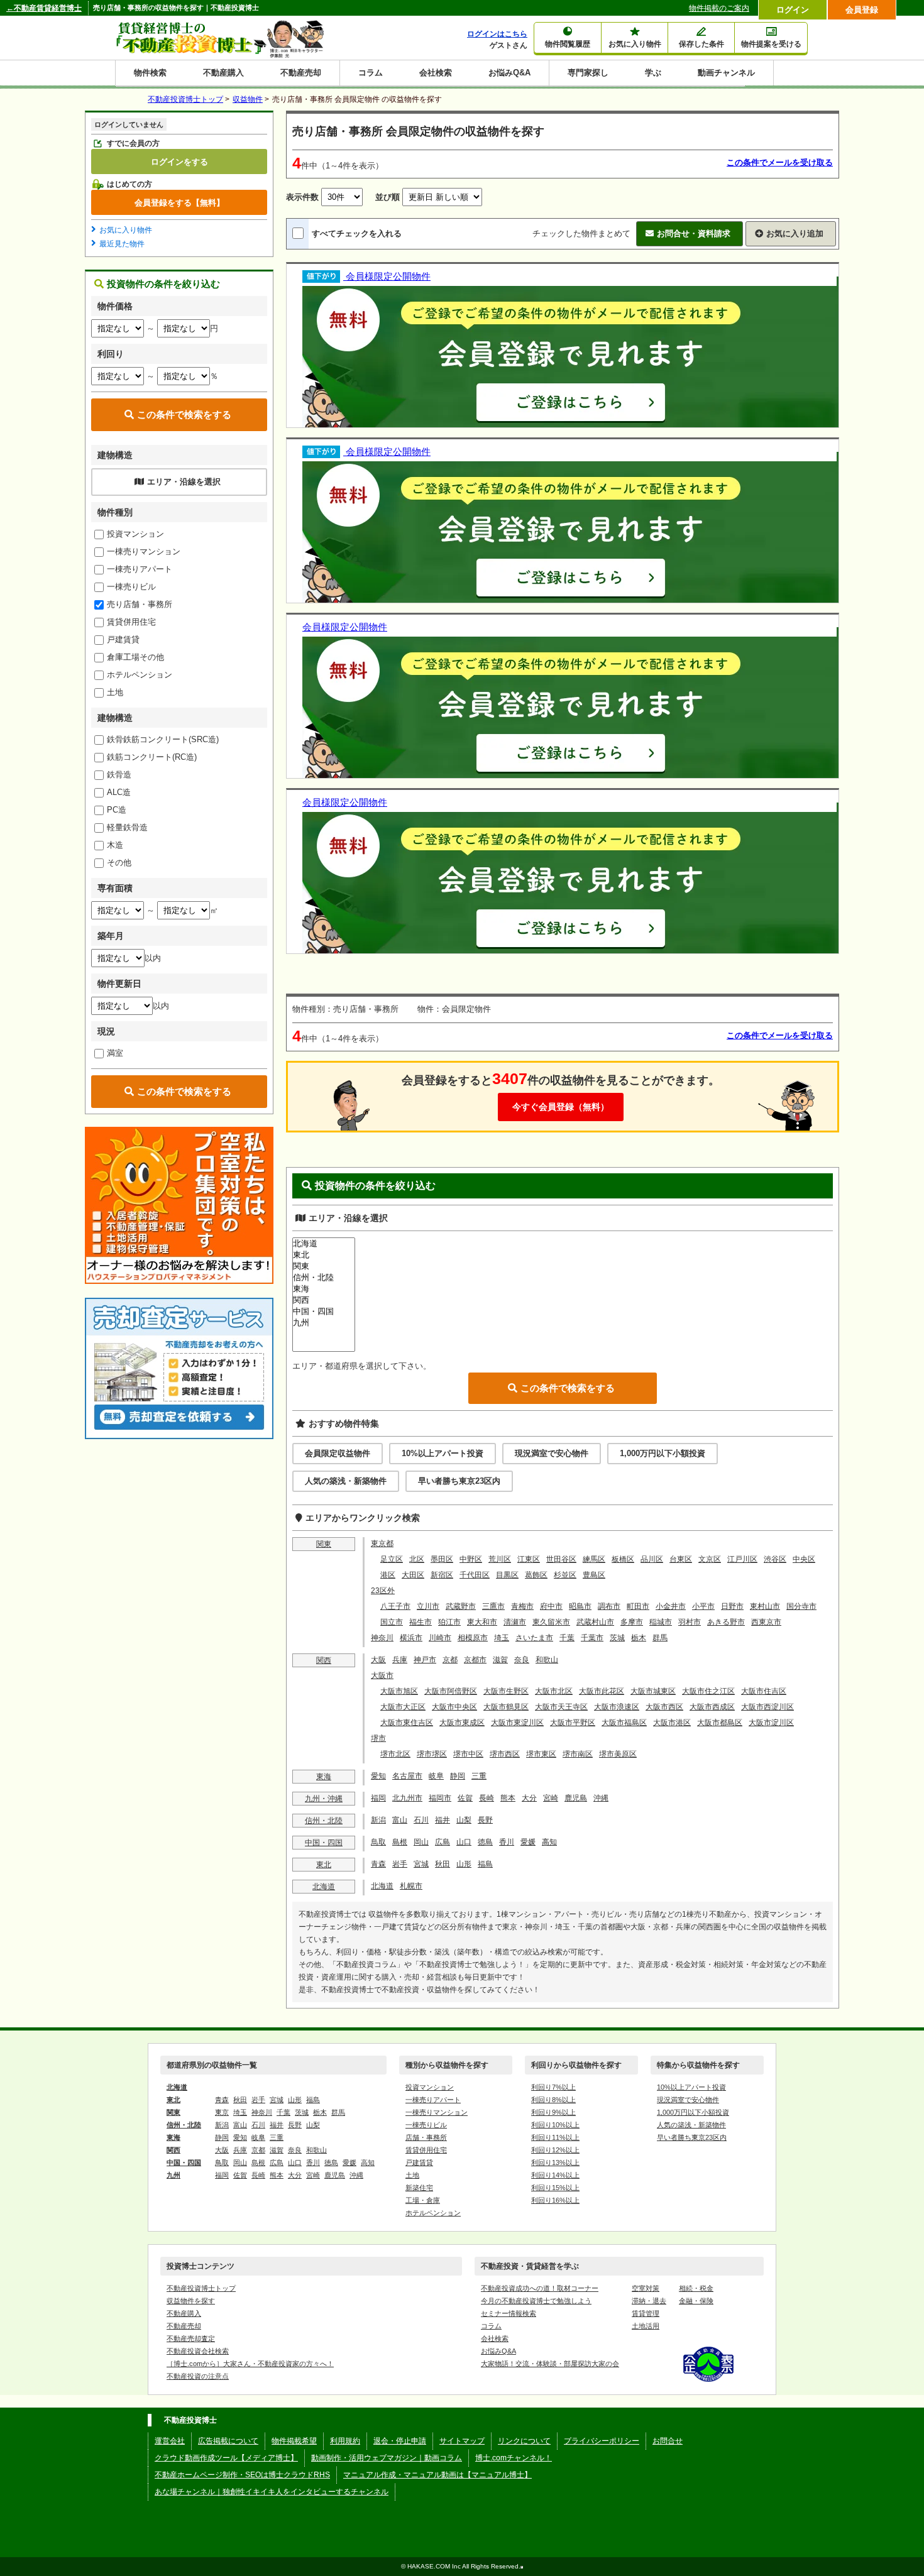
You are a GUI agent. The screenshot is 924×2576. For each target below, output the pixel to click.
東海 (324, 1777)
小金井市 (671, 1606)
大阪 (378, 1660)
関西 (324, 1660)
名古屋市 (407, 1776)
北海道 (324, 1887)
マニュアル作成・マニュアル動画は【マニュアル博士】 (437, 2475)
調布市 (609, 1606)
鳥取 (378, 1842)
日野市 (732, 1606)
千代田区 (475, 1575)
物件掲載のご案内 (719, 8)
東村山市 (765, 1606)
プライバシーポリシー (602, 2441)
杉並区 (565, 1575)
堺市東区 (541, 1754)
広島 (443, 1842)
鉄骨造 (119, 775)
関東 (324, 1544)
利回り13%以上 (555, 2162)
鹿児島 (576, 1798)
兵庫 (400, 1660)
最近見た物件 (122, 244)
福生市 (421, 1622)
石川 (421, 1820)
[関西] (324, 1300)
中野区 (471, 1559)
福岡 (378, 1798)
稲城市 (661, 1622)
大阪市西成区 (712, 1707)
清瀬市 (515, 1622)
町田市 (638, 1606)
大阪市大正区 (403, 1707)
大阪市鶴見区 (506, 1707)
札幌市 (411, 1886)
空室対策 (646, 2288)
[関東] (324, 1266)
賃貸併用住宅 (131, 622)
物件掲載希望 (294, 2441)
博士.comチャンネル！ (514, 2458)
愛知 (378, 1776)
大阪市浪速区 (617, 1707)
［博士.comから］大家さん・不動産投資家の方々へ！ (250, 2364)
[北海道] (324, 1244)
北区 (417, 1559)
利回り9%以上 (553, 2112)
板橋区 (623, 1559)
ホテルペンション (140, 675)
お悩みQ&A (509, 73)
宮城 (421, 1864)
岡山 (421, 1842)
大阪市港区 (672, 1723)
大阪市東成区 (462, 1723)
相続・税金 (696, 2288)
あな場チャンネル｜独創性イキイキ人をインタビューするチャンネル (272, 2492)
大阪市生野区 (506, 1691)
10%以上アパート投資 (443, 1453)
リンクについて (524, 2441)
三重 (479, 1776)
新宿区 (442, 1575)
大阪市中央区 (454, 1707)
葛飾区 (536, 1575)
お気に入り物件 (126, 230)
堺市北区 (395, 1754)
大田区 (413, 1575)
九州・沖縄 (324, 1799)
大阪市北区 (554, 1691)
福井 (443, 1820)
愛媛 (528, 1842)
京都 (450, 1660)
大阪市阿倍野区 (451, 1691)
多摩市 (632, 1622)
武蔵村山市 (595, 1622)
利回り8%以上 (553, 2100)
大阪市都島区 (720, 1723)
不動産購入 (223, 73)
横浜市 (411, 1638)
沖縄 (601, 1798)
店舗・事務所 (426, 2137)
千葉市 (592, 1638)
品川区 (652, 1559)
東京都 (382, 1543)
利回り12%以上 (555, 2150)
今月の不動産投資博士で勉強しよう (536, 2301)
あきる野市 (726, 1622)
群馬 (660, 1638)
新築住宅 (419, 2188)
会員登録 (862, 10)
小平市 (703, 1606)
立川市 (428, 1606)
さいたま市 (534, 1638)
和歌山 (547, 1660)
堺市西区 (505, 1754)
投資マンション (135, 534)
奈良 (522, 1660)
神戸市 (425, 1660)
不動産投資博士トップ (201, 2288)
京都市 (475, 1660)
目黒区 (507, 1575)
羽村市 (690, 1622)
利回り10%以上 (555, 2125)
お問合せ (668, 2441)
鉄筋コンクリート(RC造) (152, 757)
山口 (464, 1842)
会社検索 (436, 73)
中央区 (804, 1559)
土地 (115, 692)
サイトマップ (462, 2441)
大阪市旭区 (399, 1691)
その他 (119, 863)
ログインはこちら (497, 34)
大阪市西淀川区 (767, 1707)
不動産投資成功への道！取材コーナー (540, 2288)
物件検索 (150, 73)
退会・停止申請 (400, 2441)
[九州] (324, 1323)
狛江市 (449, 1622)
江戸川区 (742, 1559)
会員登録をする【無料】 (179, 202)
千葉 (567, 1638)
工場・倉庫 (423, 2200)
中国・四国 (324, 1843)
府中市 (551, 1606)
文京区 (710, 1559)
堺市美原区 (618, 1754)
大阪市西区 (664, 1707)
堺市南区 (578, 1754)
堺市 (378, 1738)
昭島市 (580, 1606)
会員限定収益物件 (338, 1453)
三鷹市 (493, 1606)
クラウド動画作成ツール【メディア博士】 (226, 2458)
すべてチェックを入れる (357, 233)
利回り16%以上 (555, 2200)
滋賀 (500, 1660)
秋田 (443, 1864)
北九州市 (407, 1798)
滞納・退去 (649, 2301)
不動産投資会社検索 (198, 2351)
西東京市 (766, 1622)
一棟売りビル (131, 587)
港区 (388, 1575)
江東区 (529, 1559)
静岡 (458, 1776)
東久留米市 (551, 1622)
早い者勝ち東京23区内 (459, 1481)
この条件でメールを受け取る (780, 162)
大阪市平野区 (573, 1723)
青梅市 (522, 1606)
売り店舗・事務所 (140, 604)
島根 (400, 1842)
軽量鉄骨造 (127, 827)
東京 (222, 2112)
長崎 (487, 1798)
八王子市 (395, 1606)
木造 (115, 845)
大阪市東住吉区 (407, 1723)
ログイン (793, 10)
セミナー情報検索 (509, 2313)
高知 (549, 1842)
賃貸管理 (646, 2313)
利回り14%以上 (555, 2175)
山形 (464, 1864)
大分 (529, 1798)
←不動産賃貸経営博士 (44, 8)
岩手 (400, 1864)
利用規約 (345, 2441)
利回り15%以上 (555, 2188)
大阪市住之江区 (708, 1691)
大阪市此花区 (602, 1691)
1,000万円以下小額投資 (663, 1453)
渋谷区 (775, 1559)
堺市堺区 (432, 1754)
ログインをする (179, 162)
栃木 (639, 1638)
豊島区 (594, 1575)
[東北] (324, 1255)
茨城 (617, 1638)
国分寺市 (801, 1606)
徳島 (485, 1842)
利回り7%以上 (553, 2087)
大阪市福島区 (624, 1723)
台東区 (681, 1559)
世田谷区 (561, 1559)
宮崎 (551, 1798)
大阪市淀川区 (771, 1723)
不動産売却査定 (191, 2338)
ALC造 (119, 792)
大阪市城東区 (653, 1691)
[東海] (324, 1289)
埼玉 (502, 1638)
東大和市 (482, 1622)
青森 (378, 1864)
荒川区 (500, 1559)
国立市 (392, 1622)
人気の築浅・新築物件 (346, 1481)
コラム (371, 73)
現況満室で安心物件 (552, 1453)
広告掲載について (228, 2441)
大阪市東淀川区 (517, 1723)
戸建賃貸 (123, 639)
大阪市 (382, 1675)
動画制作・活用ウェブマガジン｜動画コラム (387, 2458)
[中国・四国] (324, 1312)
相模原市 (473, 1638)
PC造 (117, 810)
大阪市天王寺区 (561, 1707)
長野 (485, 1820)
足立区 (392, 1559)
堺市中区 (468, 1754)
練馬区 (594, 1559)
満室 (115, 1053)
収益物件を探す (191, 2301)
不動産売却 (301, 73)
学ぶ (653, 73)
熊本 (508, 1798)
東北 (324, 1865)
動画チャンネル (726, 73)
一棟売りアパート (140, 569)
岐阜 (436, 1776)
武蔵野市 (461, 1606)
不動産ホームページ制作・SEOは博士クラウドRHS (242, 2475)
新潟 (378, 1820)
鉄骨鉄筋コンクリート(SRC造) (163, 739)
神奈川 (382, 1638)
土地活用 (646, 2326)
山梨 (464, 1820)
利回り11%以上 (555, 2137)
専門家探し (588, 73)
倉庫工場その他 (135, 657)
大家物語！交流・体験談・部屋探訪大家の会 (550, 2364)
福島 (485, 1864)
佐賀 (465, 1798)
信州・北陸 (324, 1821)
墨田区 (442, 1559)
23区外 (383, 1591)
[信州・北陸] (324, 1278)
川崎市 (440, 1638)
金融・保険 (696, 2301)
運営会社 (170, 2441)
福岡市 (440, 1798)
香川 (507, 1842)
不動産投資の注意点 (198, 2376)
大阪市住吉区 (764, 1691)
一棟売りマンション (144, 551)
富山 (400, 1820)
